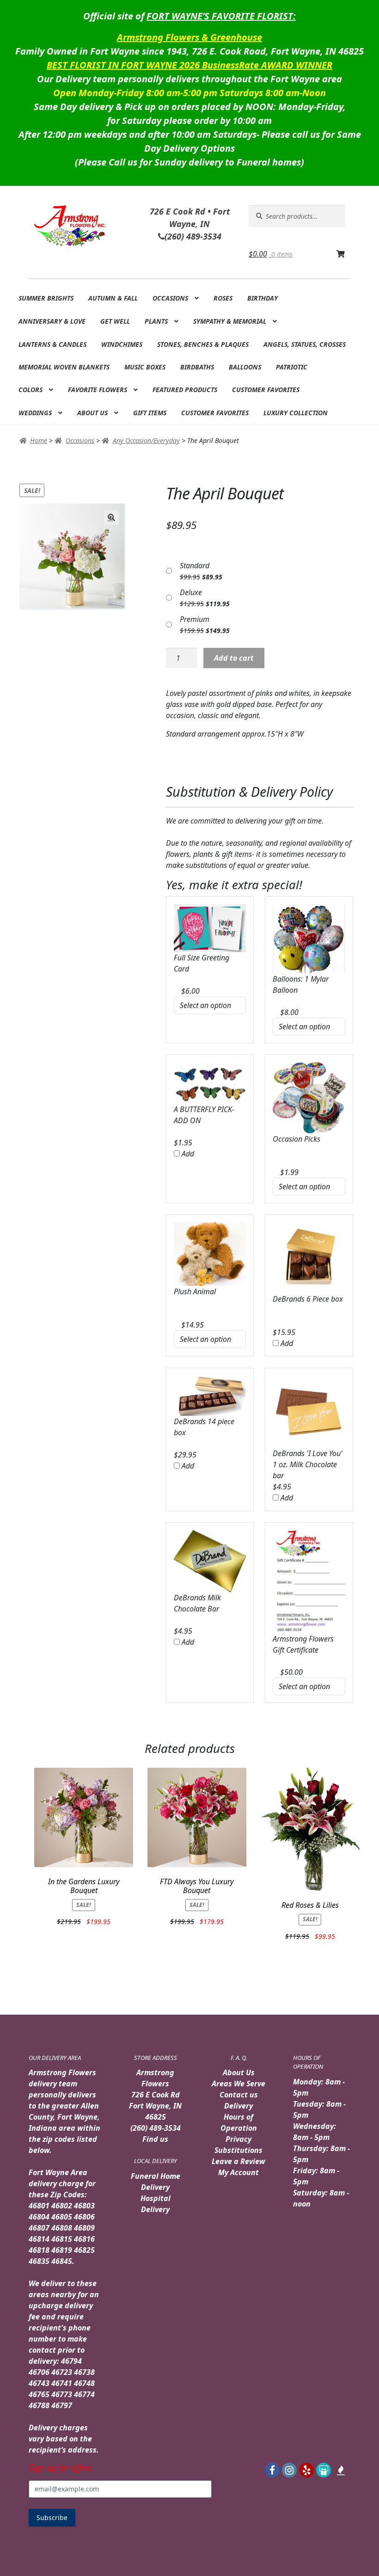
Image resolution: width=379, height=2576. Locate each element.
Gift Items (150, 413)
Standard (195, 566)
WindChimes (122, 344)
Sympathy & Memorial (230, 321)
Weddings (35, 413)
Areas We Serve (238, 2084)
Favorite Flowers (98, 390)
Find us (155, 2139)
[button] (111, 517)
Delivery (238, 2106)
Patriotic (292, 367)
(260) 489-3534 (156, 2128)
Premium (195, 619)
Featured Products (185, 390)
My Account (238, 2172)
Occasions (170, 298)
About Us (92, 413)
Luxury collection (296, 413)
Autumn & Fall (113, 298)
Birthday (263, 298)
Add (187, 1154)
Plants (156, 321)
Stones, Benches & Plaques (203, 344)
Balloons (245, 367)
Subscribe (52, 2518)
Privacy (238, 2139)
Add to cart (234, 658)
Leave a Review (238, 2161)
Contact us (239, 2095)
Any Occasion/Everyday (146, 440)
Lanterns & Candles (52, 344)
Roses (223, 298)
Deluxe (191, 592)
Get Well (115, 321)
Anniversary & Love (52, 321)
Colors (31, 390)
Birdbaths (197, 367)
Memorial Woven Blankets (64, 367)
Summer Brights (46, 298)
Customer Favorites (266, 390)
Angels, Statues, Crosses (305, 344)
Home (39, 440)
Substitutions (238, 2150)
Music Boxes (145, 367)
